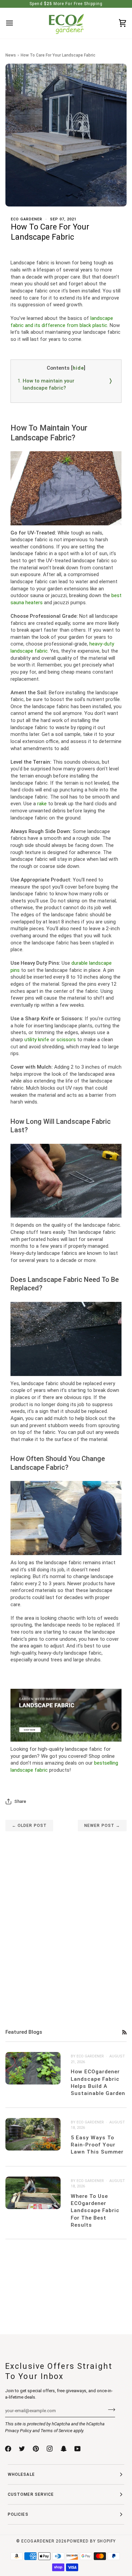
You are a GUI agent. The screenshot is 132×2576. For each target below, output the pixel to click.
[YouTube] (78, 2449)
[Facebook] (8, 2449)
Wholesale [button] (21, 2474)
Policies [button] (18, 2514)
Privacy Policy (18, 2431)
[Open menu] (16, 23)
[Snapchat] (64, 2449)
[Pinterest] (36, 2449)
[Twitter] (22, 2449)
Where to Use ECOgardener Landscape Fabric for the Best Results (95, 2211)
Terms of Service (57, 2431)
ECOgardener (38, 2541)
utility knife (37, 1040)
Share (20, 1801)
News (11, 55)
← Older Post (29, 1826)
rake (42, 804)
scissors (66, 1040)
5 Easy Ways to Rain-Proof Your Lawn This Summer (97, 2145)
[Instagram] (50, 2449)
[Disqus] (66, 1916)
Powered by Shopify (91, 2541)
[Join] (109, 2410)
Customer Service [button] (31, 2494)
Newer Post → (102, 1826)
